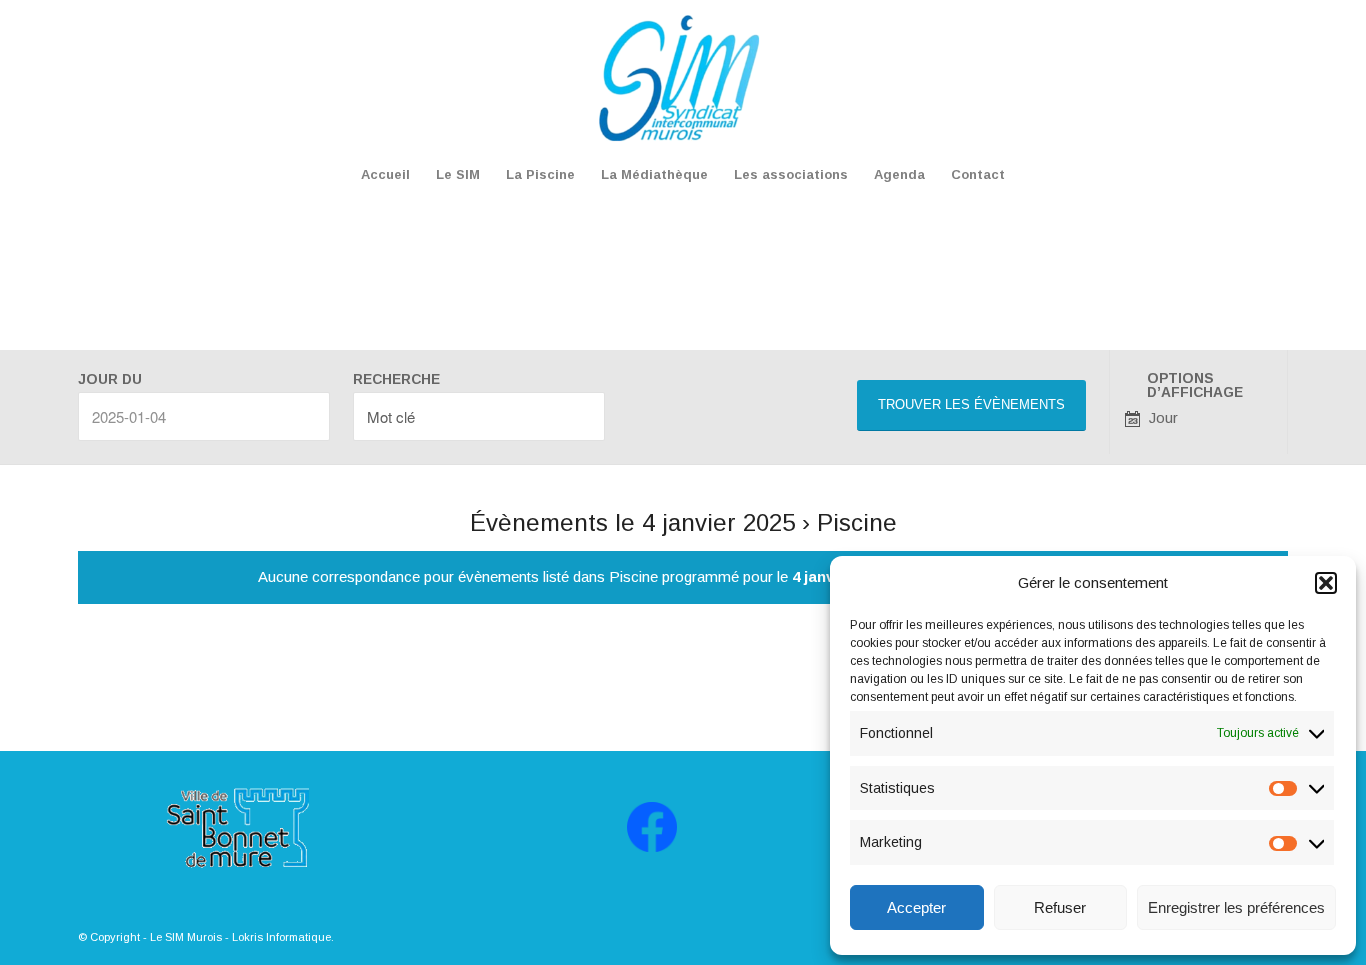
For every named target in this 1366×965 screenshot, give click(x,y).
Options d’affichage (1195, 386)
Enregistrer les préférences (1236, 907)
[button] (1326, 583)
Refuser (1060, 907)
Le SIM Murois (186, 937)
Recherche (396, 380)
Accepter (916, 907)
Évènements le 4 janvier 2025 (632, 522)
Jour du (110, 380)
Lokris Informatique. (283, 937)
